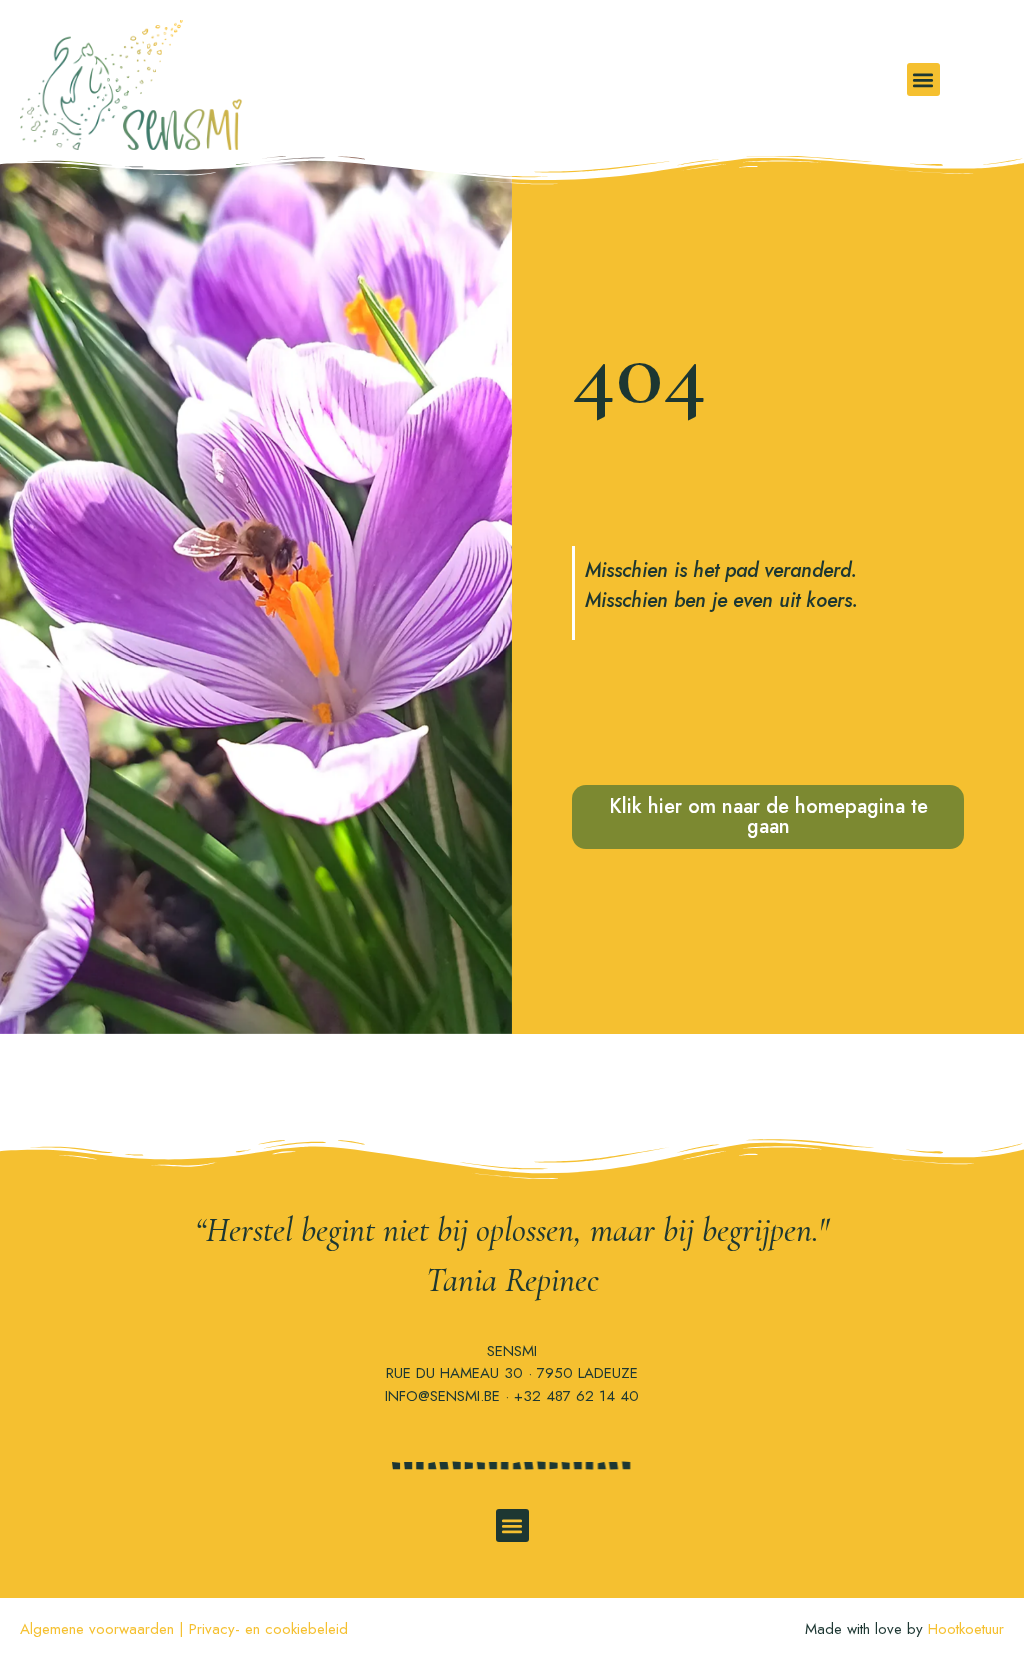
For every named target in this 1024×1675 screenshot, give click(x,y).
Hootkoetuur (966, 1629)
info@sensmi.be (442, 1396)
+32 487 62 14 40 (576, 1396)
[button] (923, 79)
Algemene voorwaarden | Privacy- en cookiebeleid (184, 1629)
